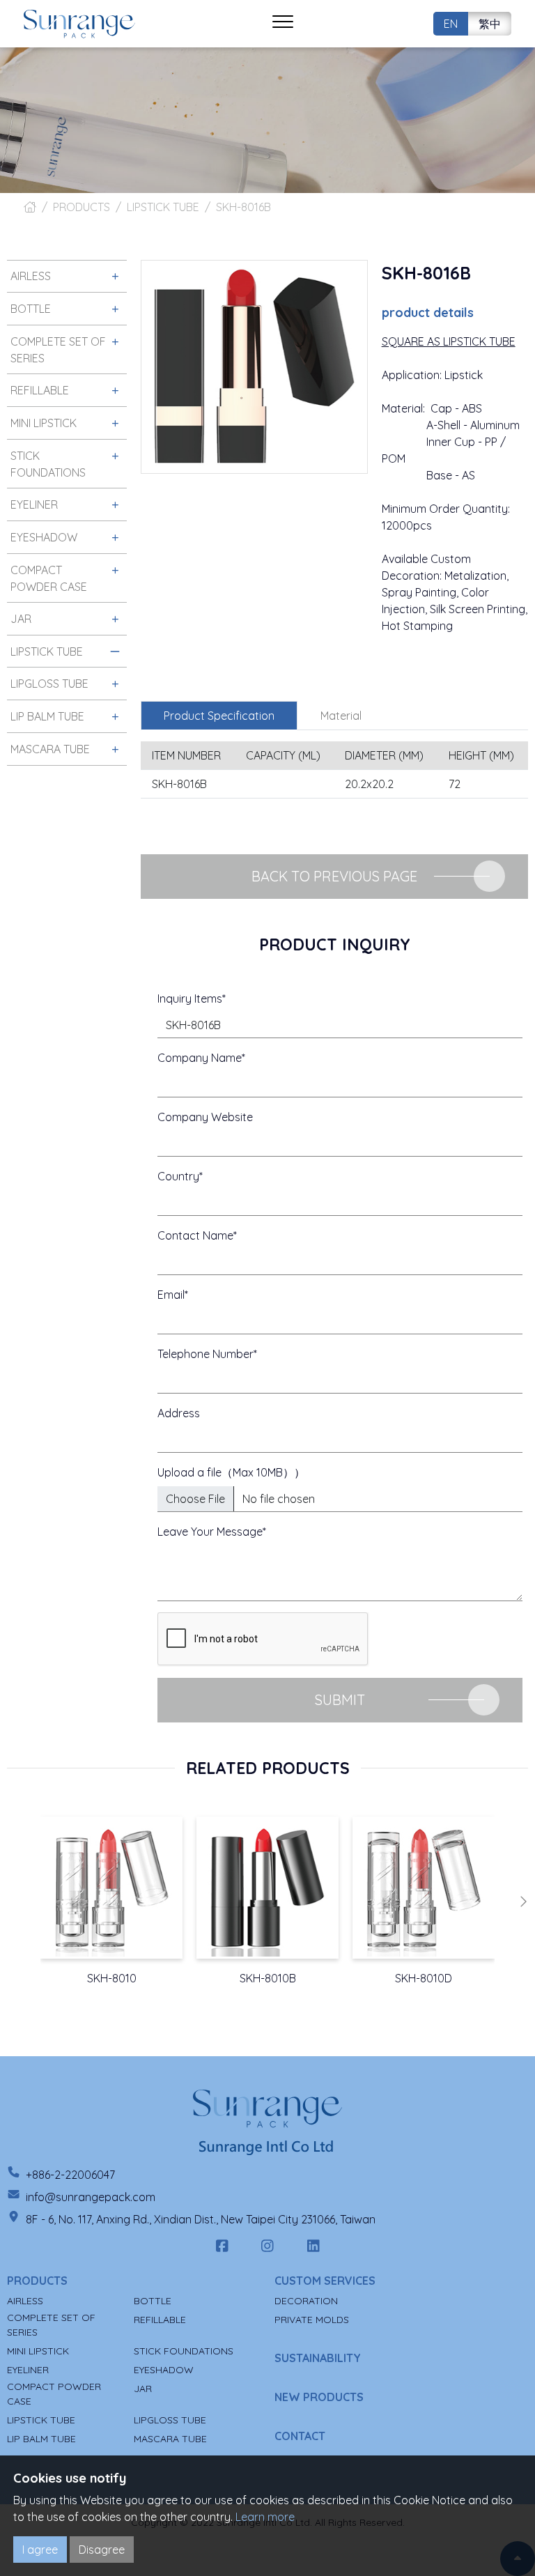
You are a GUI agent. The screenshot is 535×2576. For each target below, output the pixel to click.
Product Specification (219, 716)
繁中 (490, 24)
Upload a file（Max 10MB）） (231, 1472)
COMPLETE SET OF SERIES (51, 2325)
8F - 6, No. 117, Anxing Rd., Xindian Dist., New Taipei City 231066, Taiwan (201, 2219)
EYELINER (28, 2370)
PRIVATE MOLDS (312, 2320)
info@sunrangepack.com (91, 2197)
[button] (523, 1902)
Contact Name (195, 1235)
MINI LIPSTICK (38, 2351)
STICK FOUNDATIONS (184, 2351)
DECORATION (306, 2301)
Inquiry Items (190, 998)
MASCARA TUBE (170, 2439)
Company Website (205, 1117)
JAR (143, 2389)
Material (341, 716)
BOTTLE (153, 2301)
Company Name (200, 1058)
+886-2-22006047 (70, 2175)
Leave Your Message (210, 1532)
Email (171, 1295)
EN (451, 24)
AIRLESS (25, 2301)
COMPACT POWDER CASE (54, 2394)
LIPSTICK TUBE (163, 207)
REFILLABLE (160, 2320)
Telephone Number (206, 1354)
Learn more (265, 2517)
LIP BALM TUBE (41, 2439)
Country (178, 1176)
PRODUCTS (82, 207)
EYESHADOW (164, 2370)
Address (179, 1413)
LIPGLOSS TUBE (170, 2420)
